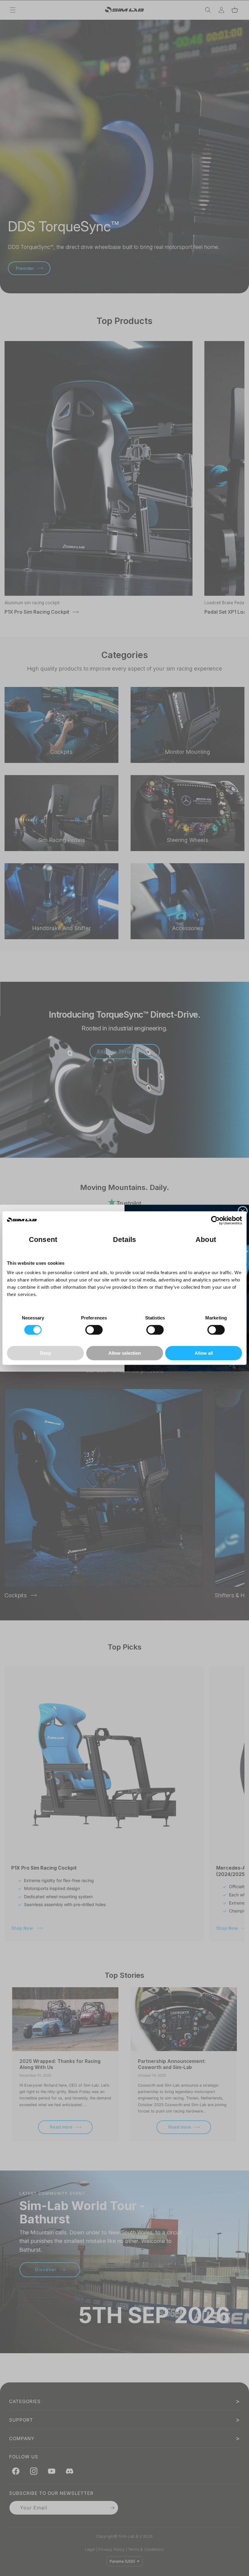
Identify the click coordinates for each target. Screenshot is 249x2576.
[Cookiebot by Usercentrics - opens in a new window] (215, 1220)
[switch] (94, 1330)
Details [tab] (125, 1240)
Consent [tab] (43, 1240)
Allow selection (125, 1353)
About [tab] (206, 1240)
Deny (46, 1353)
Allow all (204, 1353)
